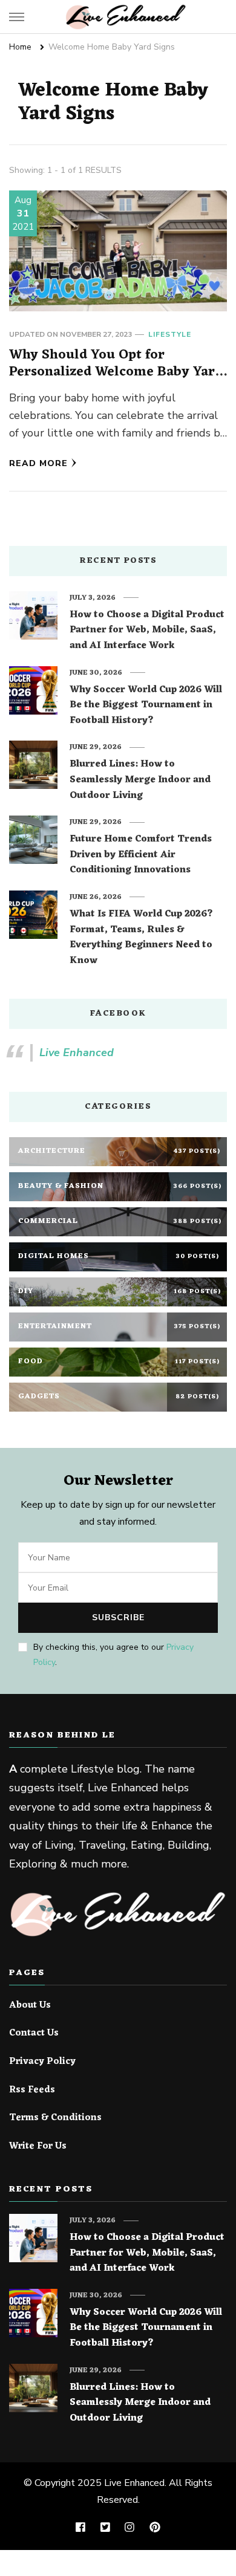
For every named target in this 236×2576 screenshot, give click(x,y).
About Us (30, 2006)
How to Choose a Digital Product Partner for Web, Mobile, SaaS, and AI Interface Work (147, 631)
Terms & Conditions (55, 2118)
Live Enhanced (77, 1053)
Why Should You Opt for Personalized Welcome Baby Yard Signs (116, 372)
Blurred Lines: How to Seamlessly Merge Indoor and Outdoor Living (140, 780)
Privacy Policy (42, 2062)
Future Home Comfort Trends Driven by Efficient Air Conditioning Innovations (141, 855)
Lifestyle (170, 334)
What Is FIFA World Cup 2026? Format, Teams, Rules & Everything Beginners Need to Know (141, 938)
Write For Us (38, 2147)
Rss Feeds (32, 2091)
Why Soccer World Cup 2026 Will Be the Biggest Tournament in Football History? (146, 706)
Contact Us (34, 2034)
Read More (38, 463)
